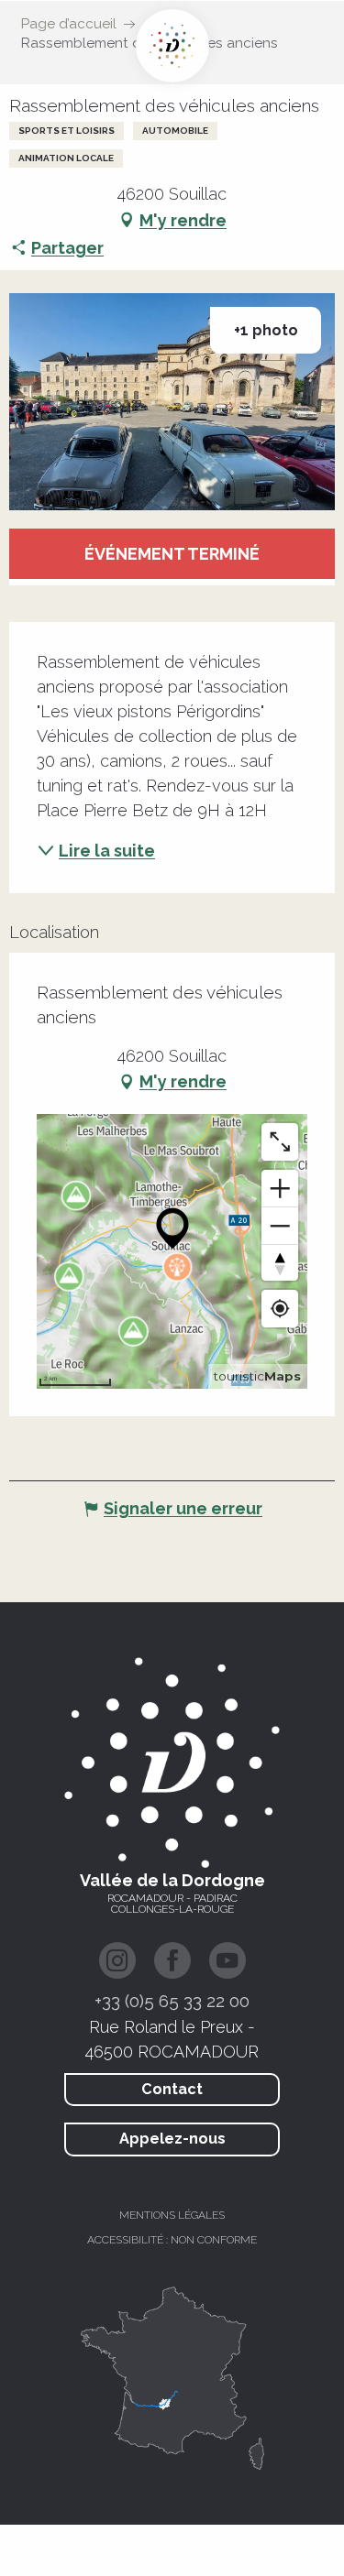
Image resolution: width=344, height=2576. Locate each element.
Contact (172, 2089)
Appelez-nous (172, 2139)
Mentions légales (172, 2215)
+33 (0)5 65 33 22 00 (172, 2001)
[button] (172, 402)
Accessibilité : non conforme (172, 2240)
